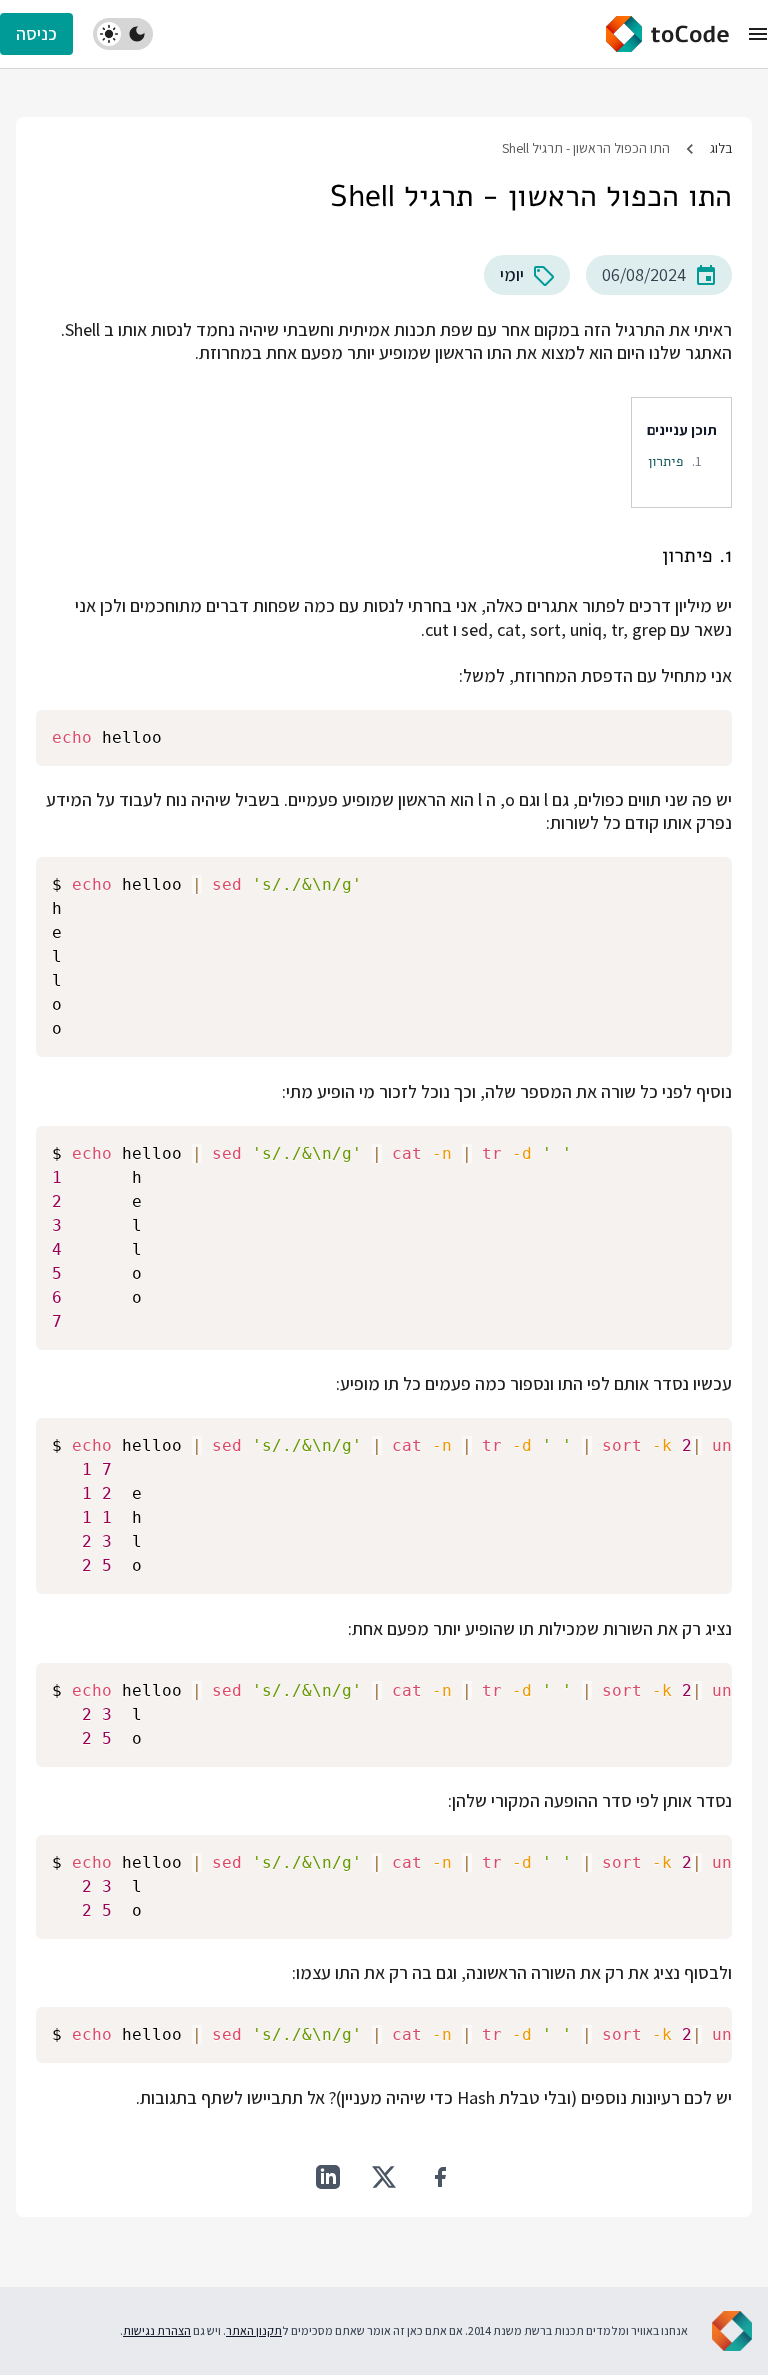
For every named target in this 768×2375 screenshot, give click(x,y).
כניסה (36, 33)
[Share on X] (384, 2177)
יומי (512, 274)
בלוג (721, 148)
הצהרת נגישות (157, 2330)
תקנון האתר (254, 2330)
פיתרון (665, 461)
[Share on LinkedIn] (328, 2177)
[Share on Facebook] (440, 2177)
